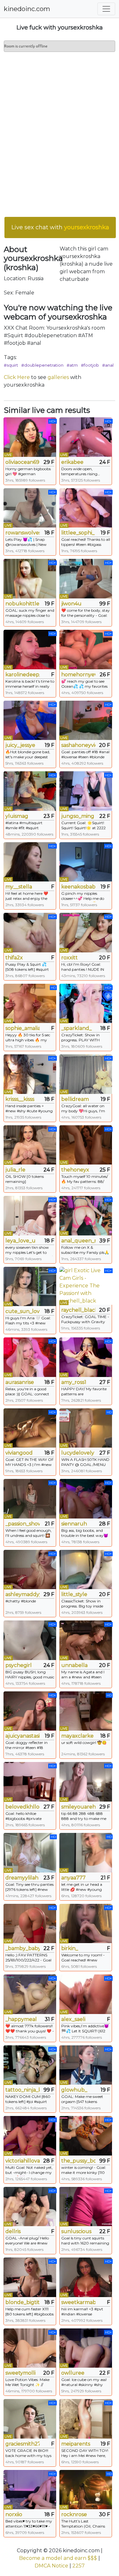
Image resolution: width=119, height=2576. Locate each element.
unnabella (74, 1665)
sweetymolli (20, 2373)
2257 (79, 2566)
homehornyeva (78, 675)
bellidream (75, 1099)
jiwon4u (71, 604)
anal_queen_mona (78, 1241)
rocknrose (74, 2514)
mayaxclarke (77, 1736)
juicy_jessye (20, 745)
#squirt (11, 365)
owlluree (73, 2373)
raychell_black (78, 1310)
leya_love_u (20, 1241)
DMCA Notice (51, 2566)
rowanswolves (23, 533)
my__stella (19, 887)
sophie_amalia (23, 1028)
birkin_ (70, 1948)
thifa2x (14, 958)
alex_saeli (73, 2019)
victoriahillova (23, 2161)
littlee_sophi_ (78, 533)
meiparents (76, 2444)
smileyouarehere (78, 1807)
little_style (74, 1594)
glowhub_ (74, 2090)
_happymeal (21, 2019)
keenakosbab (78, 887)
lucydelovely (78, 1453)
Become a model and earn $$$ (58, 2558)
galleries (58, 377)
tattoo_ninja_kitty (23, 2090)
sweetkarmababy (78, 2302)
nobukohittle (22, 604)
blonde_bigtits (23, 2302)
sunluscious (76, 2231)
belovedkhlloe (23, 1807)
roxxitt (69, 958)
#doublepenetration (42, 365)
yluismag (17, 816)
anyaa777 (73, 1878)
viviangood (19, 1453)
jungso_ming (78, 816)
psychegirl (19, 1665)
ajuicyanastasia (23, 1736)
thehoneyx (75, 1170)
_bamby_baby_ (23, 1948)
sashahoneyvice (78, 745)
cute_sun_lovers (23, 1311)
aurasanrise (20, 1382)
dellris (13, 2231)
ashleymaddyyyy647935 (23, 1594)
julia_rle (15, 1170)
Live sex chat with (60, 227)
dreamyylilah (22, 1878)
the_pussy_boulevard (78, 2161)
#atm (72, 365)
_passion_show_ (23, 1524)
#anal (108, 365)
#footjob (90, 365)
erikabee (72, 462)
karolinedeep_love (23, 675)
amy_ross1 (74, 1382)
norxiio (14, 2514)
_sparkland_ (76, 1028)
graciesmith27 (23, 2444)
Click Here (17, 377)
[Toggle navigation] (106, 9)
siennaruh (74, 1524)
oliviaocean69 (22, 462)
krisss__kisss (20, 1099)
